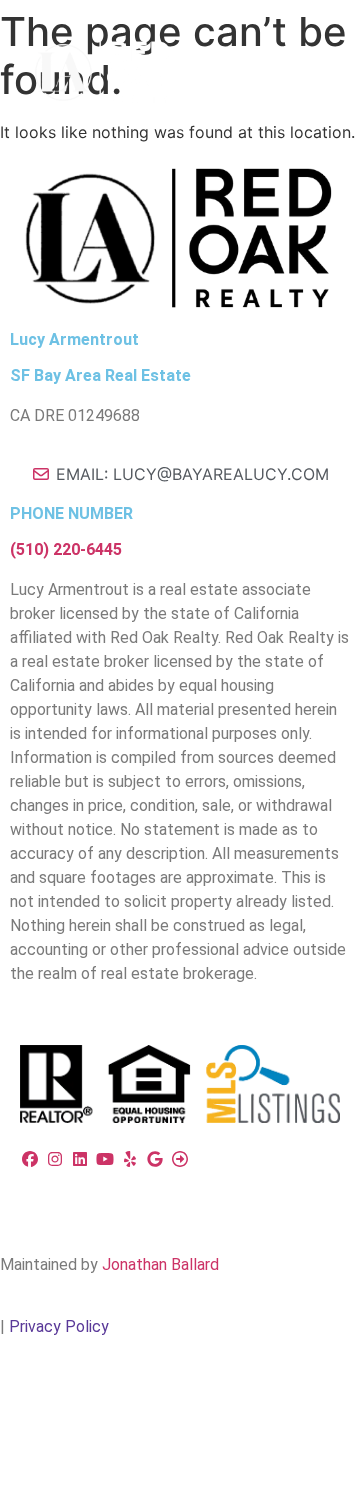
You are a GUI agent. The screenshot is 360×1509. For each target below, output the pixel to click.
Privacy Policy (59, 1326)
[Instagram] (57, 1159)
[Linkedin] (82, 1159)
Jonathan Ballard (160, 1264)
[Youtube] (107, 1159)
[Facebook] (32, 1159)
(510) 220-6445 (66, 549)
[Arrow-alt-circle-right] (180, 1159)
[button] (293, 56)
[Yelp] (132, 1159)
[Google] (157, 1159)
